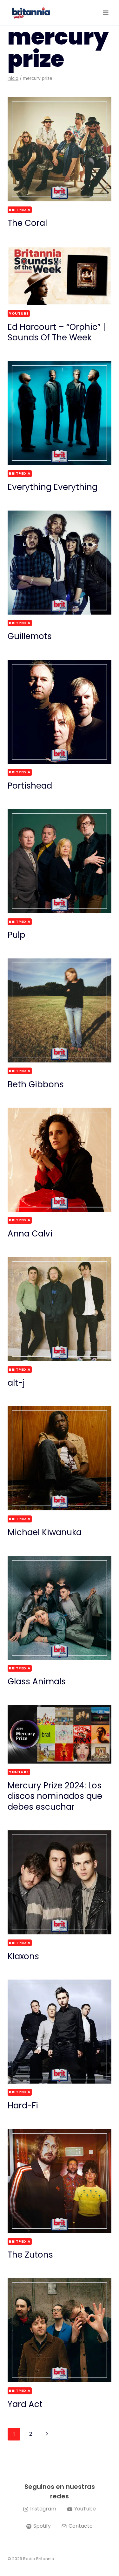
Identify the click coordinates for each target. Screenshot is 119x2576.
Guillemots (30, 636)
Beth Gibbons (36, 1084)
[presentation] (60, 149)
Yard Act (25, 2404)
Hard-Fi (23, 2106)
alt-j (16, 1383)
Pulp (17, 935)
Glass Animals (37, 1681)
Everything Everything (53, 487)
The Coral (27, 223)
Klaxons (23, 1956)
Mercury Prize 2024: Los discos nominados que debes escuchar (55, 1796)
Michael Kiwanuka (45, 1532)
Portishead (30, 786)
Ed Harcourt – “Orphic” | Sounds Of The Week (56, 332)
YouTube (19, 313)
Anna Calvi (30, 1234)
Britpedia (20, 210)
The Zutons (30, 2255)
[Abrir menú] (106, 13)
